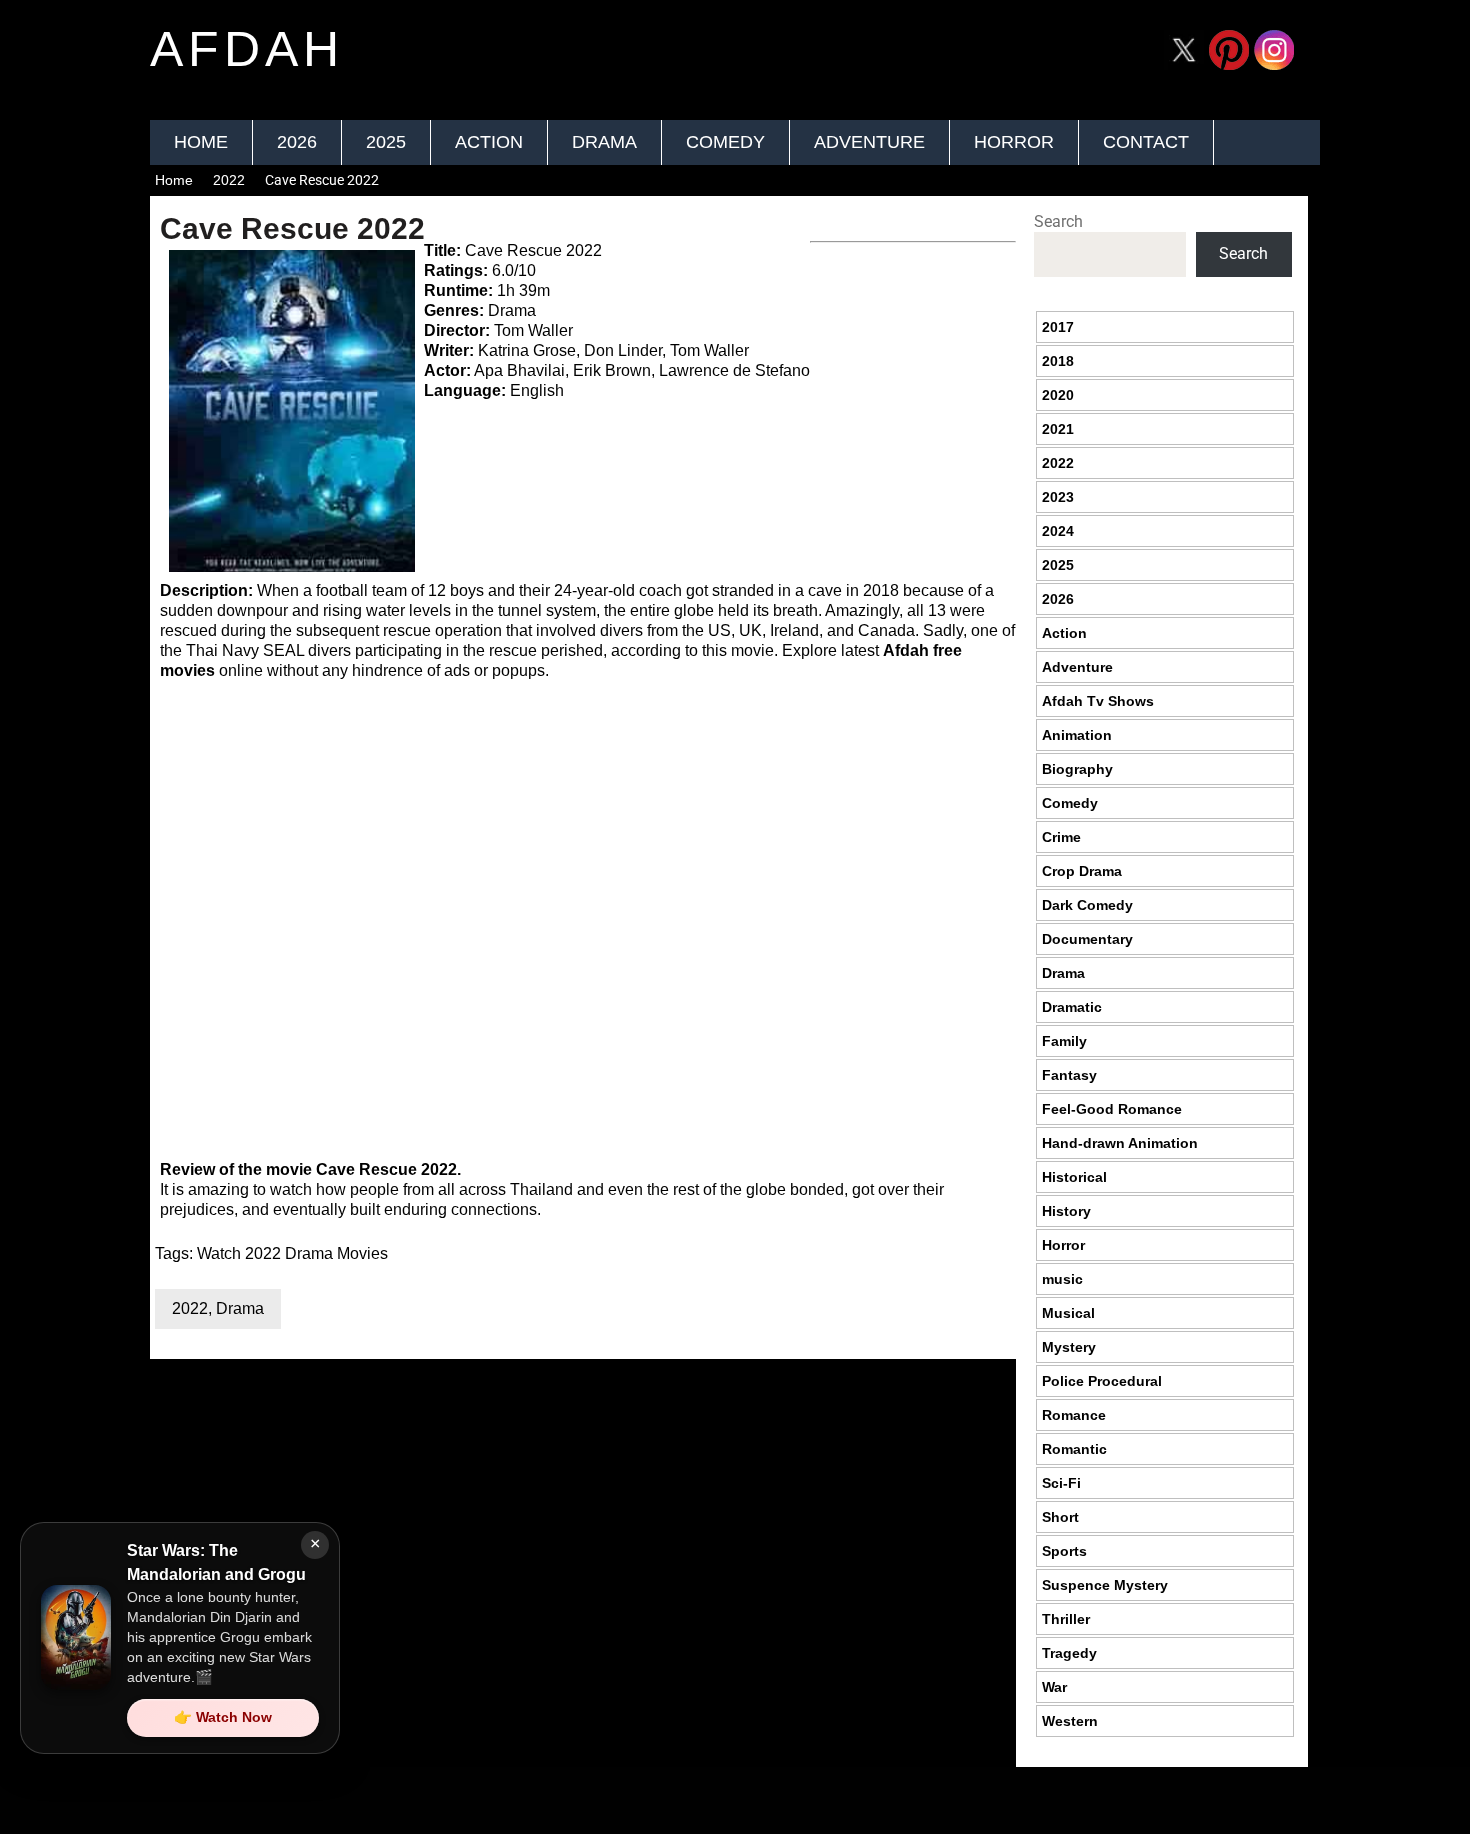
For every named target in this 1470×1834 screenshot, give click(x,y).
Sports (1064, 1551)
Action (489, 142)
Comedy (725, 142)
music (1062, 1279)
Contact (1146, 142)
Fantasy (1069, 1075)
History (1066, 1211)
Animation (1077, 735)
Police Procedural (1102, 1381)
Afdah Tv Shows (1098, 701)
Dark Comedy (1087, 905)
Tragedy (1069, 1653)
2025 (386, 142)
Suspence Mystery (1105, 1585)
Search (1058, 221)
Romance (1074, 1415)
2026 (297, 142)
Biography (1077, 769)
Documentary (1087, 939)
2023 (1058, 497)
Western (1070, 1721)
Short (1060, 1517)
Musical (1068, 1313)
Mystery (1069, 1347)
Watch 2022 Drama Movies (292, 1253)
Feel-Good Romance (1112, 1109)
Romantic (1074, 1449)
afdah (247, 49)
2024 (1058, 531)
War (1054, 1687)
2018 (1058, 361)
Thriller (1066, 1619)
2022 (229, 180)
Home (201, 142)
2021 (1058, 429)
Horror (1014, 142)
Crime (1061, 837)
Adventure (869, 142)
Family (1064, 1041)
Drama (604, 142)
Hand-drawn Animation (1120, 1143)
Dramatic (1072, 1007)
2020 (1058, 395)
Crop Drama (1082, 871)
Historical (1074, 1177)
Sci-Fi (1061, 1483)
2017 (1058, 327)
